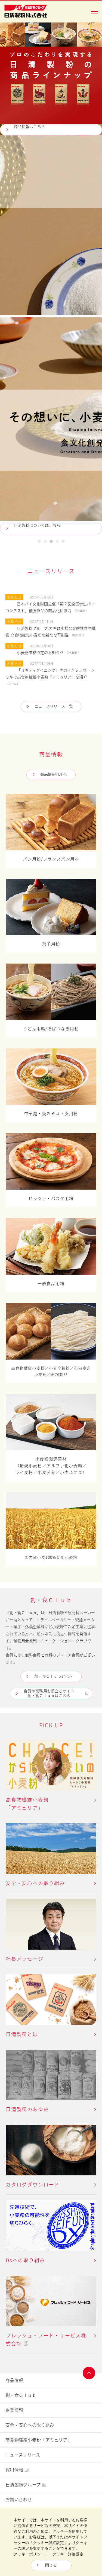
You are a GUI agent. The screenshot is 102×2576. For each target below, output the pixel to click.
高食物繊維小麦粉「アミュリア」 (39, 2440)
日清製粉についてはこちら (37, 525)
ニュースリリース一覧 (54, 706)
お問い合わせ (19, 2500)
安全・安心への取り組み (30, 2425)
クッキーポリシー (29, 2554)
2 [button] (45, 542)
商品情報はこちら (29, 127)
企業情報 (14, 2410)
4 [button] (57, 542)
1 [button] (39, 542)
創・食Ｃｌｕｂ (21, 2395)
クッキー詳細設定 (68, 2554)
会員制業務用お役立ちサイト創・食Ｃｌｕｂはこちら (49, 1693)
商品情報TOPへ (54, 774)
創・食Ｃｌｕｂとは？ (54, 1676)
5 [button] (63, 542)
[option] (51, 278)
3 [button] (51, 542)
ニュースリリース (23, 2455)
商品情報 (14, 2380)
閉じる (51, 2565)
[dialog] (51, 2541)
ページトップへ (89, 2373)
